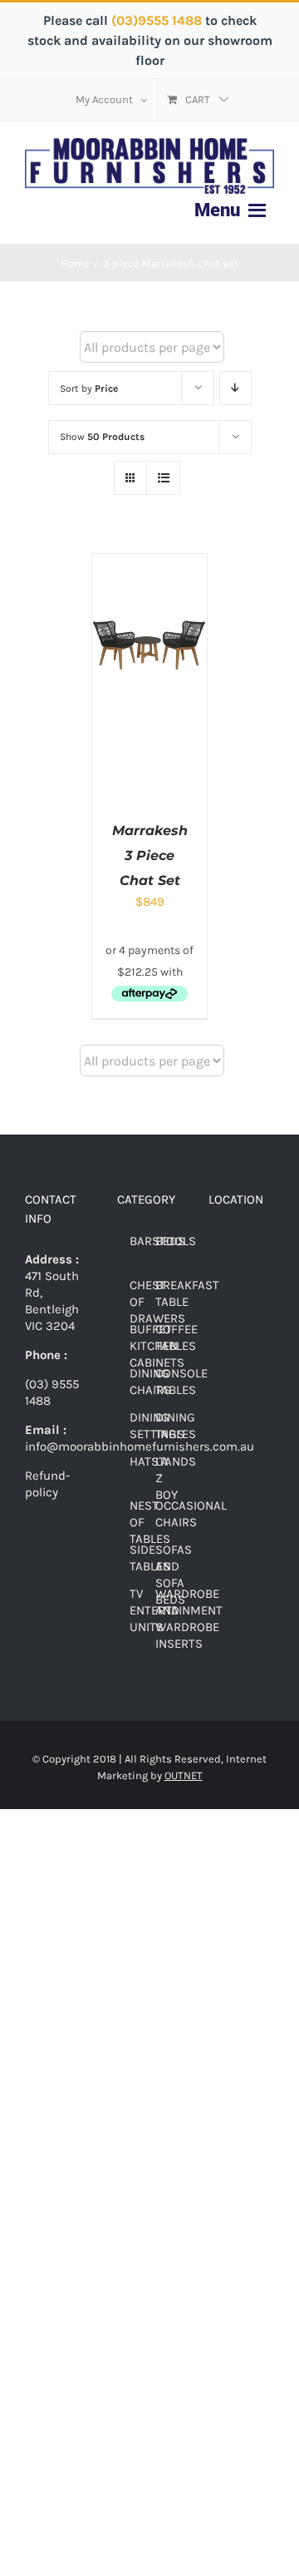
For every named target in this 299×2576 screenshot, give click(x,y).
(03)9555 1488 (158, 20)
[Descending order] (235, 388)
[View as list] (163, 478)
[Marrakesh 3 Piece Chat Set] (149, 562)
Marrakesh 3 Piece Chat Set (150, 855)
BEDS (170, 1241)
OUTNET (184, 1775)
